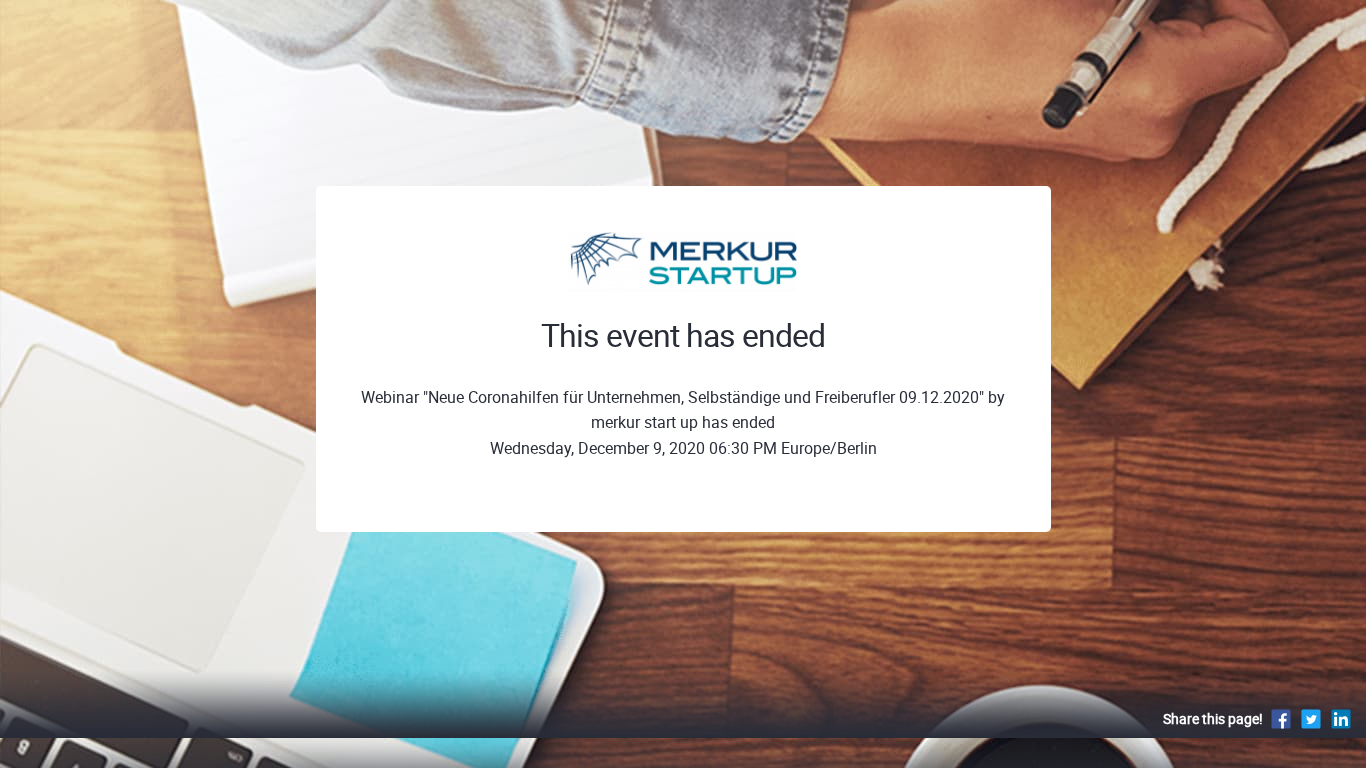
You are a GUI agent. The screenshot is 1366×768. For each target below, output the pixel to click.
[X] (1311, 718)
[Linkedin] (1341, 718)
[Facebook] (1281, 718)
